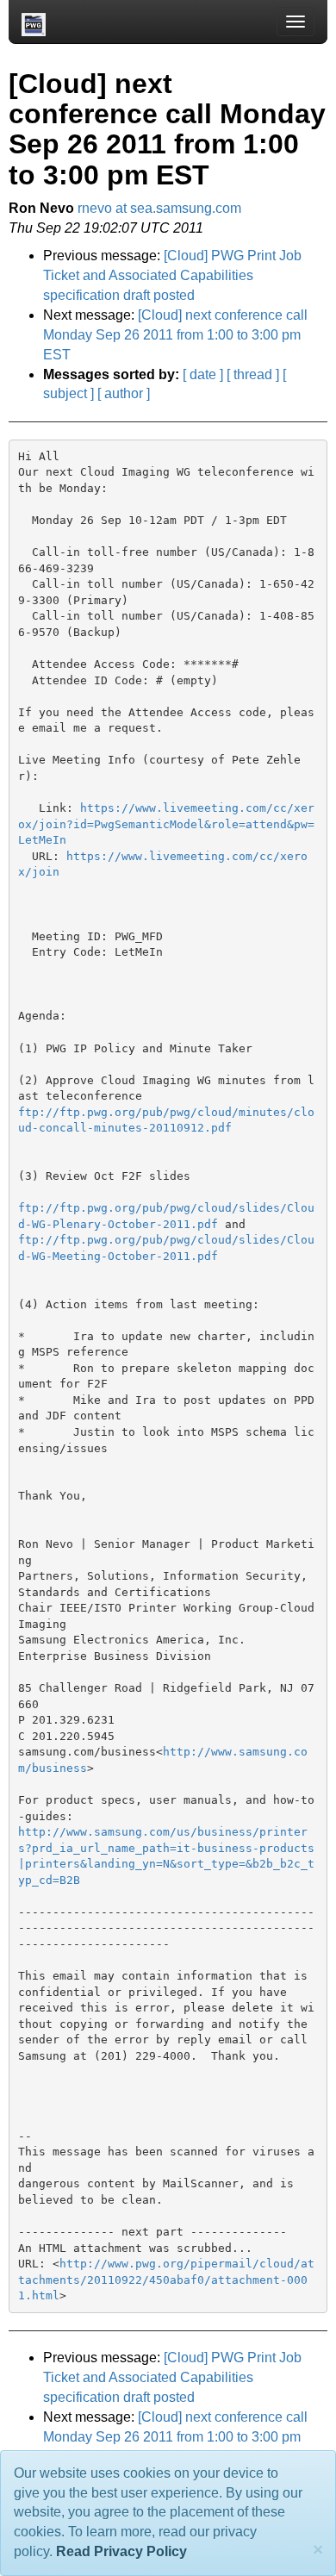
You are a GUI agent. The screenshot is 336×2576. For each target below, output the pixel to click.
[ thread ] (253, 374)
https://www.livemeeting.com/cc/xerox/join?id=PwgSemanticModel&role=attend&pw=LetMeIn (166, 824)
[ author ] (124, 393)
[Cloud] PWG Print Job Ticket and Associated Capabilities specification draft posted (172, 275)
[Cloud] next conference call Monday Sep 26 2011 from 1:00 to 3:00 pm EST (175, 335)
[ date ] (203, 374)
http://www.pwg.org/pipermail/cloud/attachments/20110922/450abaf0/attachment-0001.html (166, 2280)
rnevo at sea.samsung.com (159, 208)
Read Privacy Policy (121, 2551)
